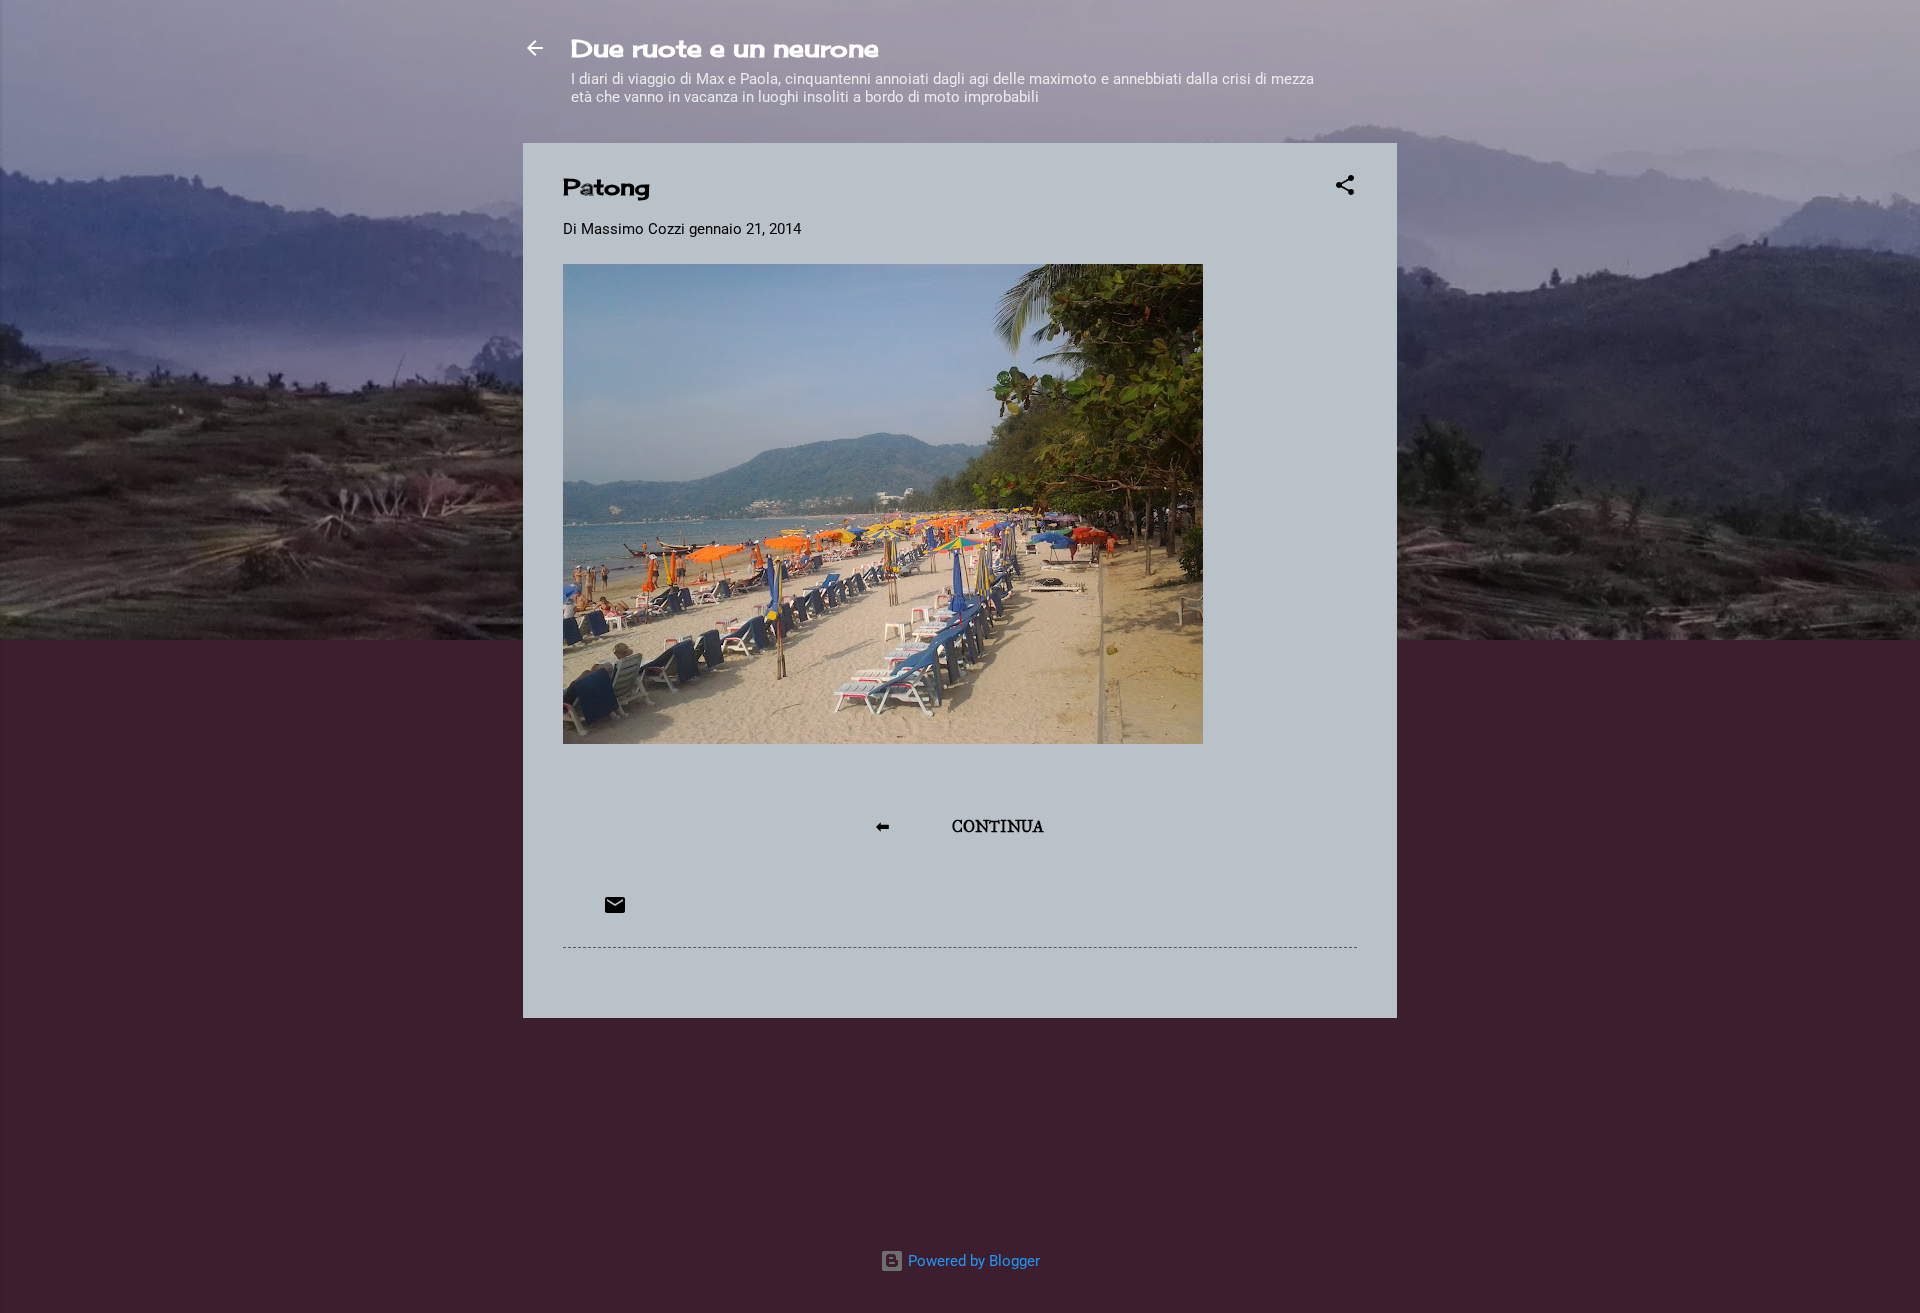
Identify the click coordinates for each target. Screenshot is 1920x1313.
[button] (1345, 188)
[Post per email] (615, 912)
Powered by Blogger (972, 1261)
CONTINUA (998, 826)
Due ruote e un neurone (725, 48)
